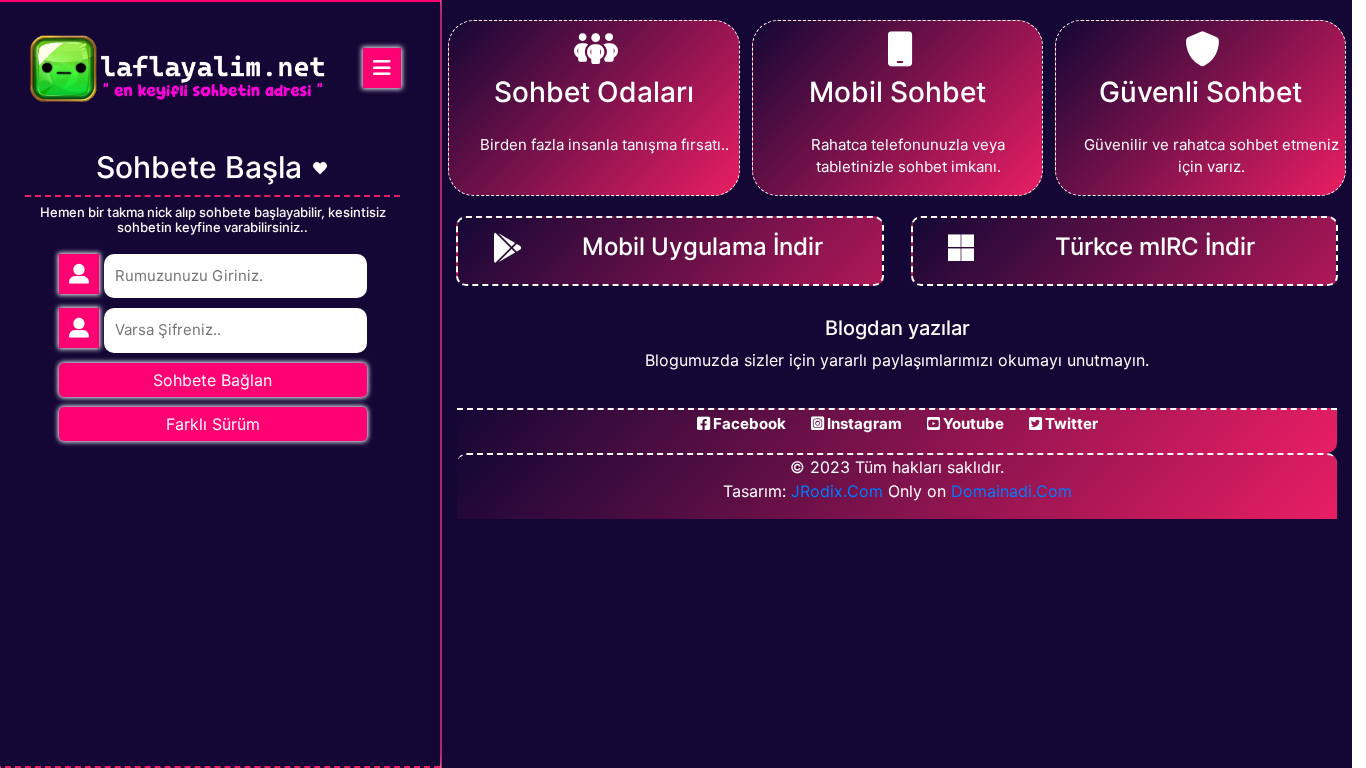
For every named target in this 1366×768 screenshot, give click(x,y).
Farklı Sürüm (213, 424)
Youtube (972, 423)
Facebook (748, 423)
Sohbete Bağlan (212, 380)
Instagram (863, 423)
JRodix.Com (837, 491)
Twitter (1070, 423)
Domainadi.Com (1011, 491)
